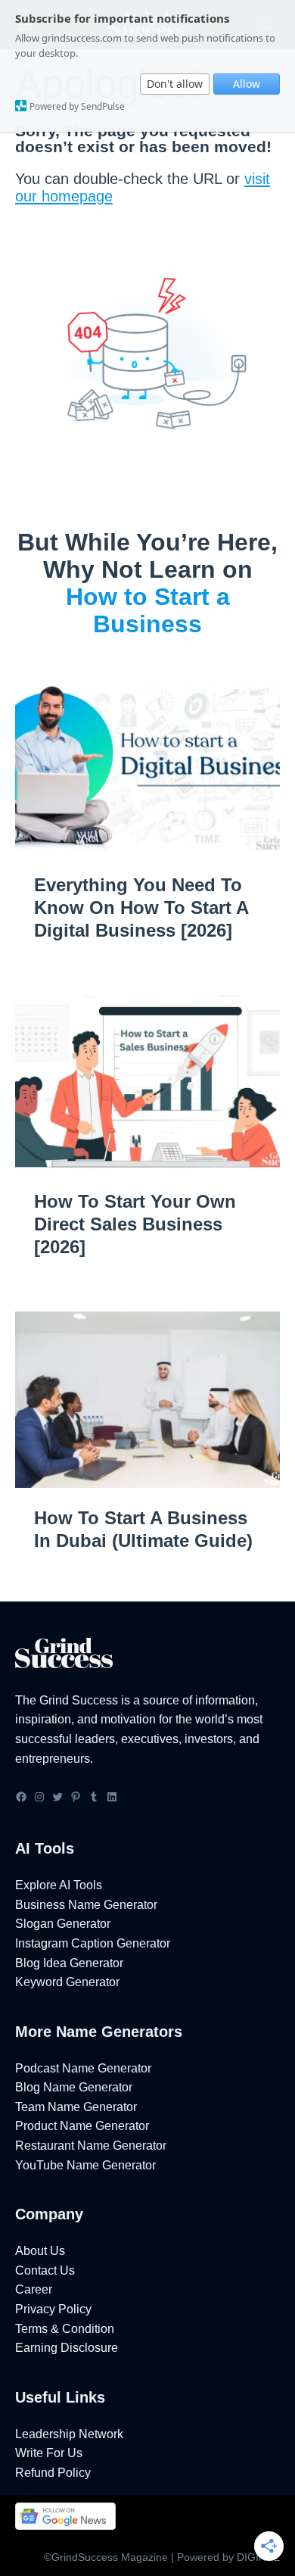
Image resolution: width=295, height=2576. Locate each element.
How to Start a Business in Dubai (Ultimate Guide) (143, 1529)
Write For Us (49, 2453)
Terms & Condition (65, 2329)
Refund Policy (53, 2473)
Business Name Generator (86, 1905)
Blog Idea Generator (69, 1963)
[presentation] (147, 766)
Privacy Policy (53, 2309)
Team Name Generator (76, 2107)
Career (34, 2289)
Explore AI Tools (59, 1885)
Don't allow (175, 84)
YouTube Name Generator (85, 2165)
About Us (40, 2251)
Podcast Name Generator (83, 2068)
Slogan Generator (63, 1924)
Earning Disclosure (67, 2348)
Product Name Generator (82, 2126)
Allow (247, 84)
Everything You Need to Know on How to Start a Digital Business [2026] (141, 908)
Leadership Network (69, 2434)
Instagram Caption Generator (93, 1943)
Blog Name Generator (74, 2087)
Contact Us (45, 2270)
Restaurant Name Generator (91, 2146)
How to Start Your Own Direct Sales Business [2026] (135, 1224)
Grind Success (79, 1700)
